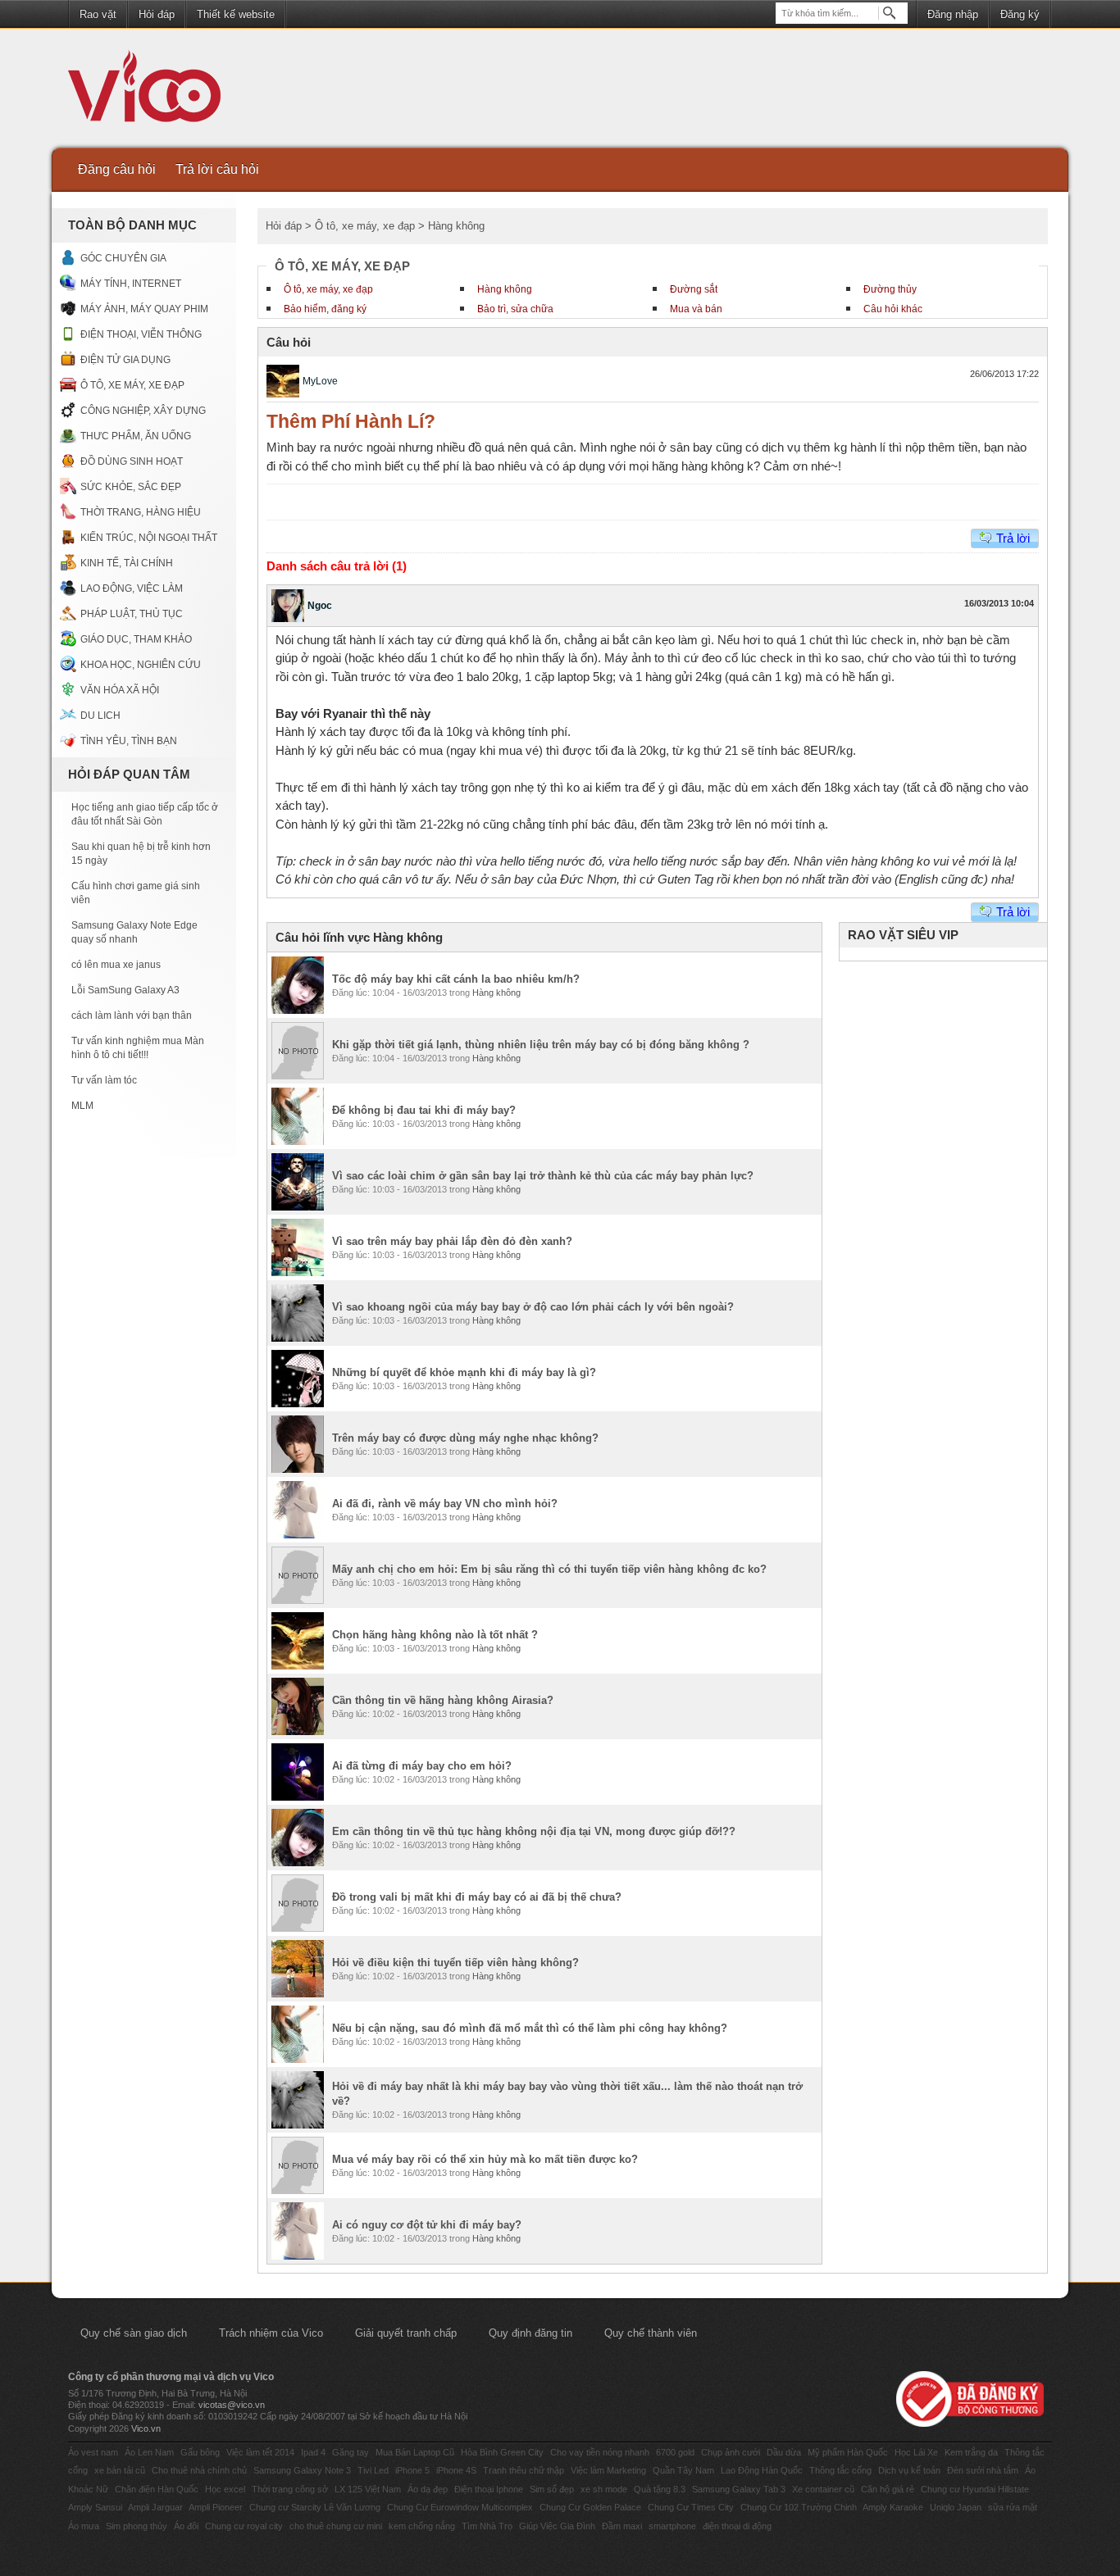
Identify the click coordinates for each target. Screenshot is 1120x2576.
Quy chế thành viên (651, 2333)
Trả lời (1013, 538)
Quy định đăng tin (530, 2333)
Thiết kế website (236, 14)
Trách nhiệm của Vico (271, 2333)
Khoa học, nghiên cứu (141, 665)
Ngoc (320, 606)
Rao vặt (98, 14)
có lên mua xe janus (116, 965)
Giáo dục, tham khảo (136, 639)
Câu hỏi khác (893, 309)
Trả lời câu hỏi (217, 169)
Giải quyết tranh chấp (406, 2333)
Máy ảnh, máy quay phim (144, 309)
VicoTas (153, 90)
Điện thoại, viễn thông (141, 334)
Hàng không (505, 289)
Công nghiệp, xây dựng (143, 411)
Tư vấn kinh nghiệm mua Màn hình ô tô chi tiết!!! (138, 1048)
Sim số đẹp (552, 2489)
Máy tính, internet (131, 284)
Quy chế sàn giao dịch (134, 2333)
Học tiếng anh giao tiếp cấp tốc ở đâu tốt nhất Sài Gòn (145, 814)
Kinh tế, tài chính (127, 563)
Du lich (100, 716)
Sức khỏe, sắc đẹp (131, 487)
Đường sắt (694, 289)
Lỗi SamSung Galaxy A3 (125, 990)
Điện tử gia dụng (125, 360)
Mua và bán (696, 309)
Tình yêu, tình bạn (129, 741)
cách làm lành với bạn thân (132, 1015)
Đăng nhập (953, 14)
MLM (82, 1106)
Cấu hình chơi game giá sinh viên (136, 893)
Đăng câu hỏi (117, 169)
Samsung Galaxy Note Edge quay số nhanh (134, 932)
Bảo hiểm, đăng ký (325, 309)
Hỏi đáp (157, 14)
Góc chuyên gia (123, 258)
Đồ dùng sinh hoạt (132, 461)
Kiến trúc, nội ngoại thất (149, 538)
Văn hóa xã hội (120, 690)
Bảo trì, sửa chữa (515, 309)
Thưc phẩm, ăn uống (136, 436)
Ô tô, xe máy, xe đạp (132, 385)
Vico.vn (146, 2428)
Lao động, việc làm (132, 588)
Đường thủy (890, 289)
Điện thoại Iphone (489, 2489)
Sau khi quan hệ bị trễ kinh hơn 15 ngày (141, 854)
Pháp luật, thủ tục (132, 614)
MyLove (320, 381)
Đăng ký (1020, 14)
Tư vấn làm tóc (104, 1080)
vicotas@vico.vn (232, 2405)
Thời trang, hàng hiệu (141, 512)
